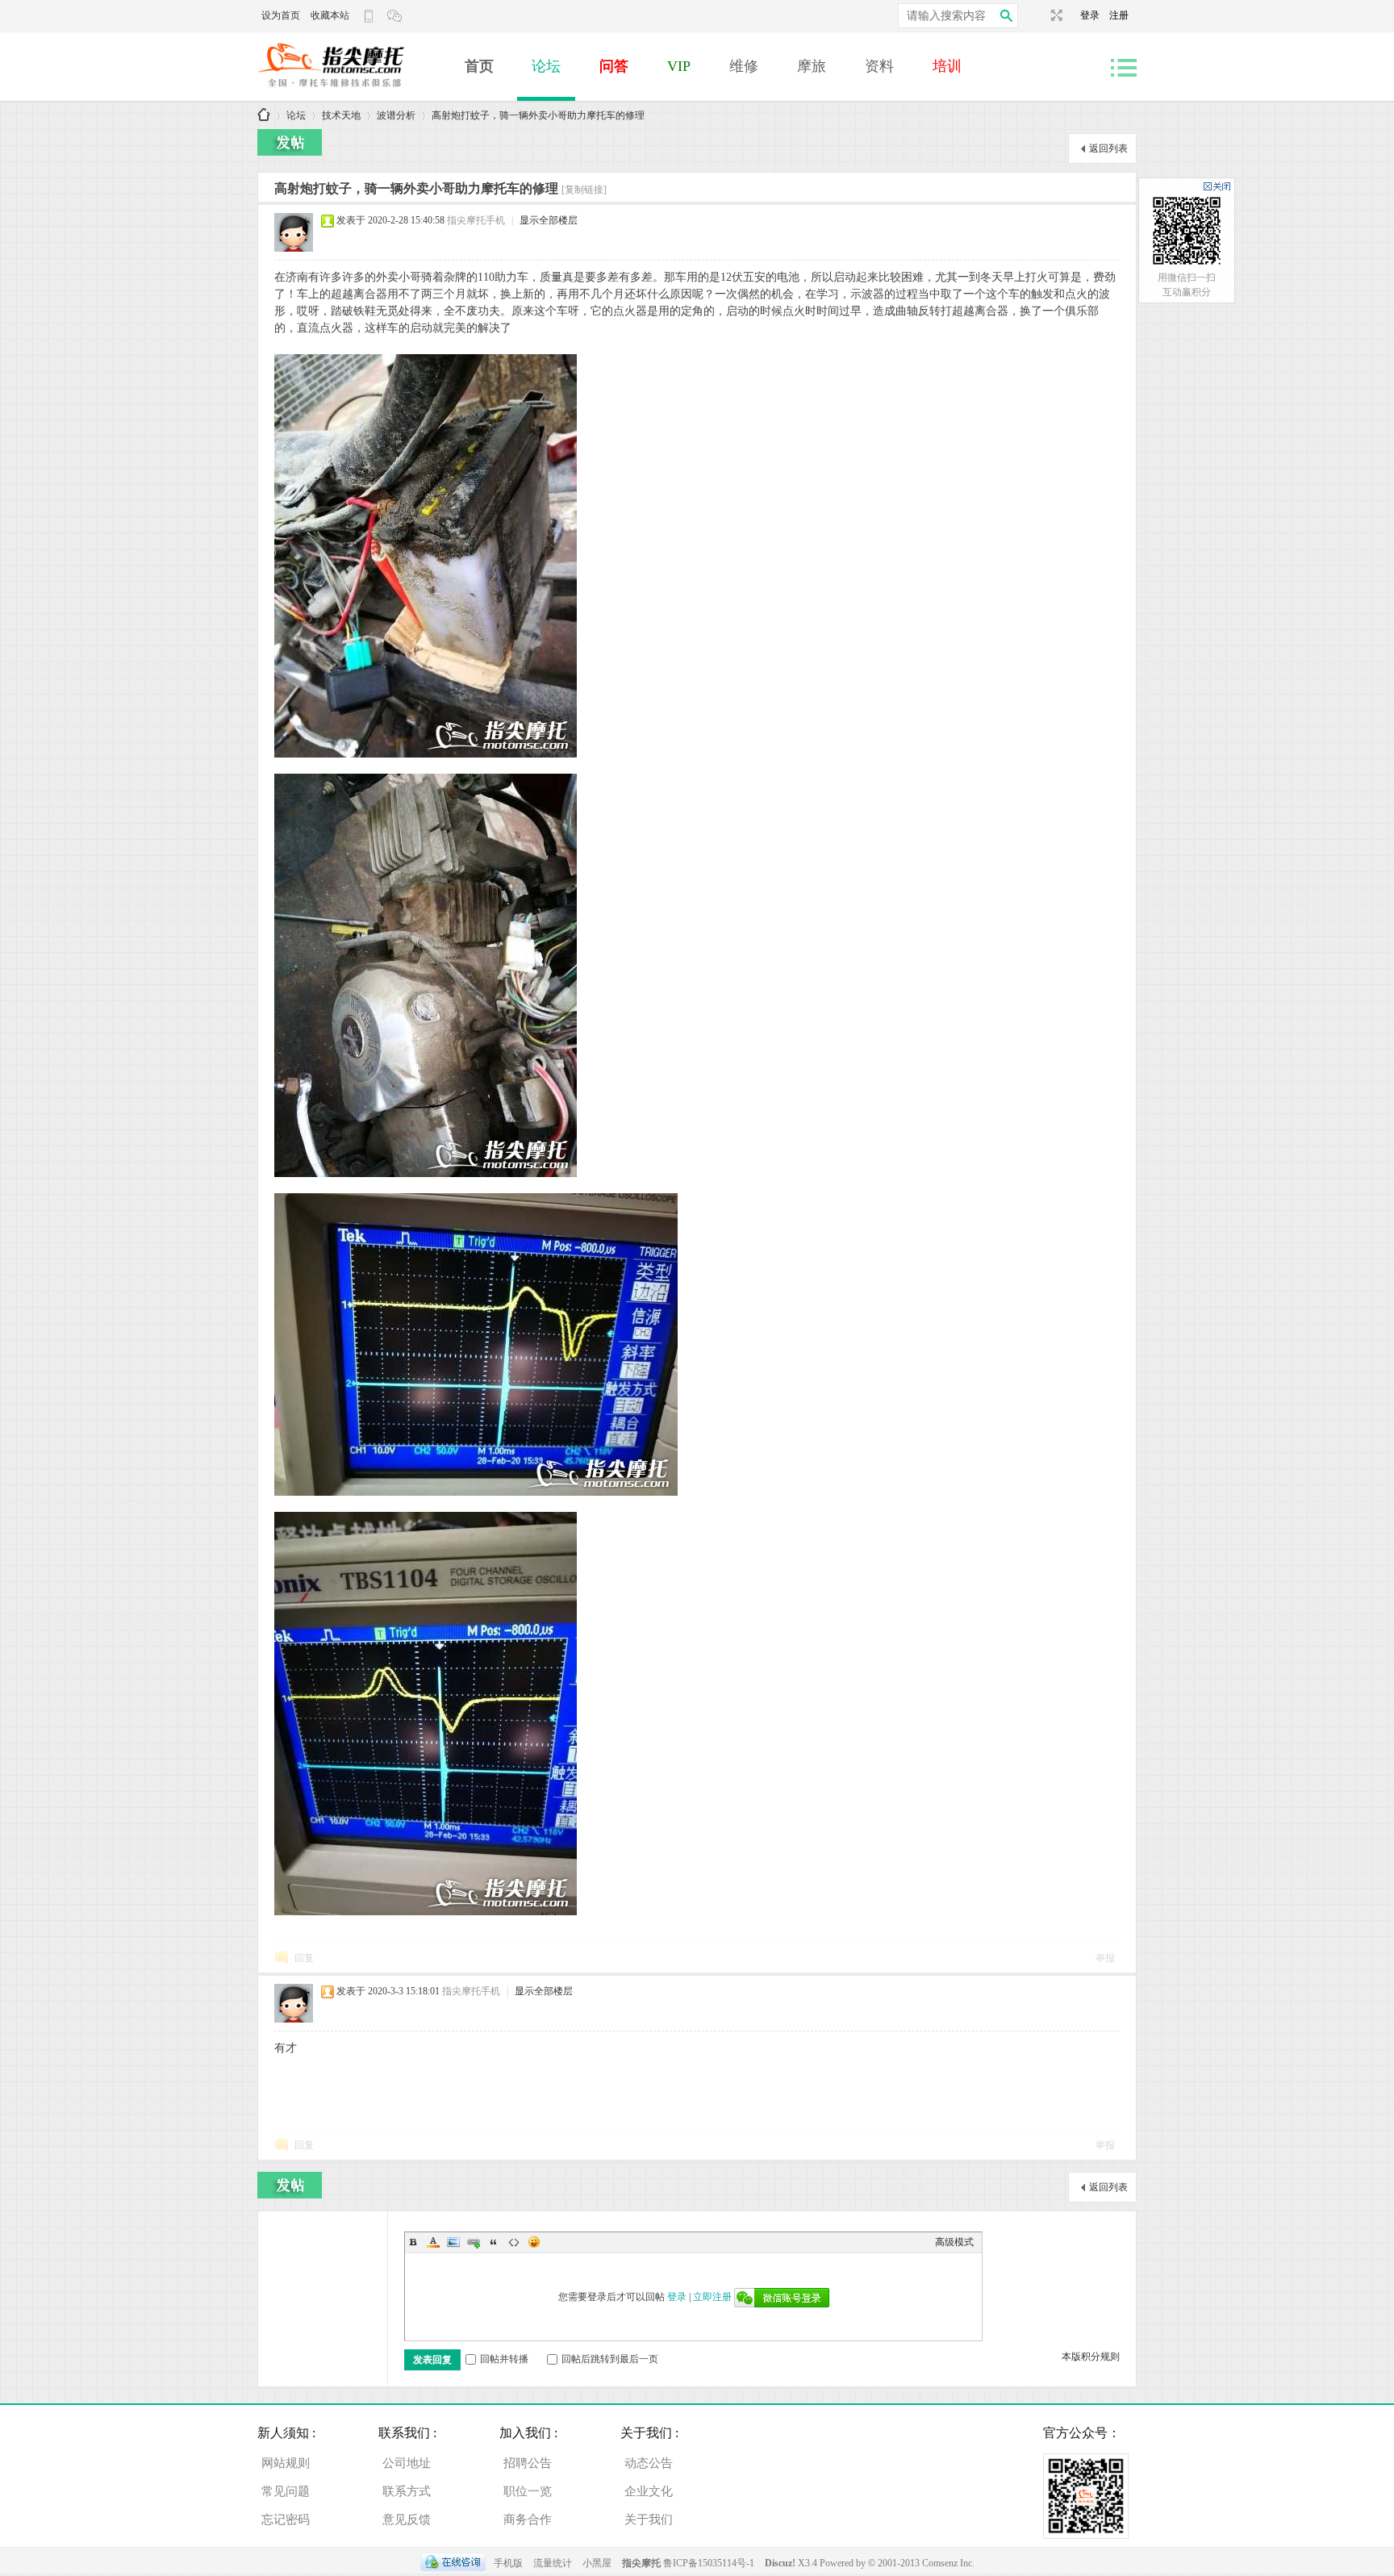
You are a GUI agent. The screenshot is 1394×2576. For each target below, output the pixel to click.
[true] (1006, 16)
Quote (494, 2242)
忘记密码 (286, 2520)
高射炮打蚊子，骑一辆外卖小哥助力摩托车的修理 (538, 115)
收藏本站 (330, 15)
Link (474, 2242)
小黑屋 (597, 2563)
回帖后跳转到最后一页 (610, 2359)
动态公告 (649, 2463)
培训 (947, 66)
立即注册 (712, 2297)
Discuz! (781, 2563)
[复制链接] (584, 190)
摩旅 (812, 66)
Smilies (534, 2242)
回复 (304, 1958)
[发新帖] (290, 142)
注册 (1119, 15)
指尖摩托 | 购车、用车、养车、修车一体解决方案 (264, 116)
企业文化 (649, 2491)
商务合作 (528, 2520)
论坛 (546, 66)
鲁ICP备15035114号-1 (709, 2563)
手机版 (508, 2563)
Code (514, 2242)
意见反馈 (407, 2520)
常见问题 (286, 2491)
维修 (744, 66)
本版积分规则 (1091, 2357)
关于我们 (649, 2520)
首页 (479, 66)
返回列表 (1108, 148)
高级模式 (954, 2242)
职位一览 (528, 2491)
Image (453, 2242)
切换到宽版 (1055, 15)
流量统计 (553, 2563)
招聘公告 (528, 2463)
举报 (1105, 1958)
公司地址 (407, 2463)
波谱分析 (396, 115)
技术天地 (341, 115)
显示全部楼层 (549, 220)
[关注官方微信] (396, 16)
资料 (879, 66)
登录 (1095, 15)
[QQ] (453, 2563)
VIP (679, 66)
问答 (614, 66)
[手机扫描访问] (370, 16)
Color (433, 2242)
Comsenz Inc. (948, 2563)
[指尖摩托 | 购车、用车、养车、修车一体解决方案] (354, 94)
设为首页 (281, 15)
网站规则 (286, 2463)
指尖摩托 (641, 2563)
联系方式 (407, 2491)
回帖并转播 (504, 2359)
